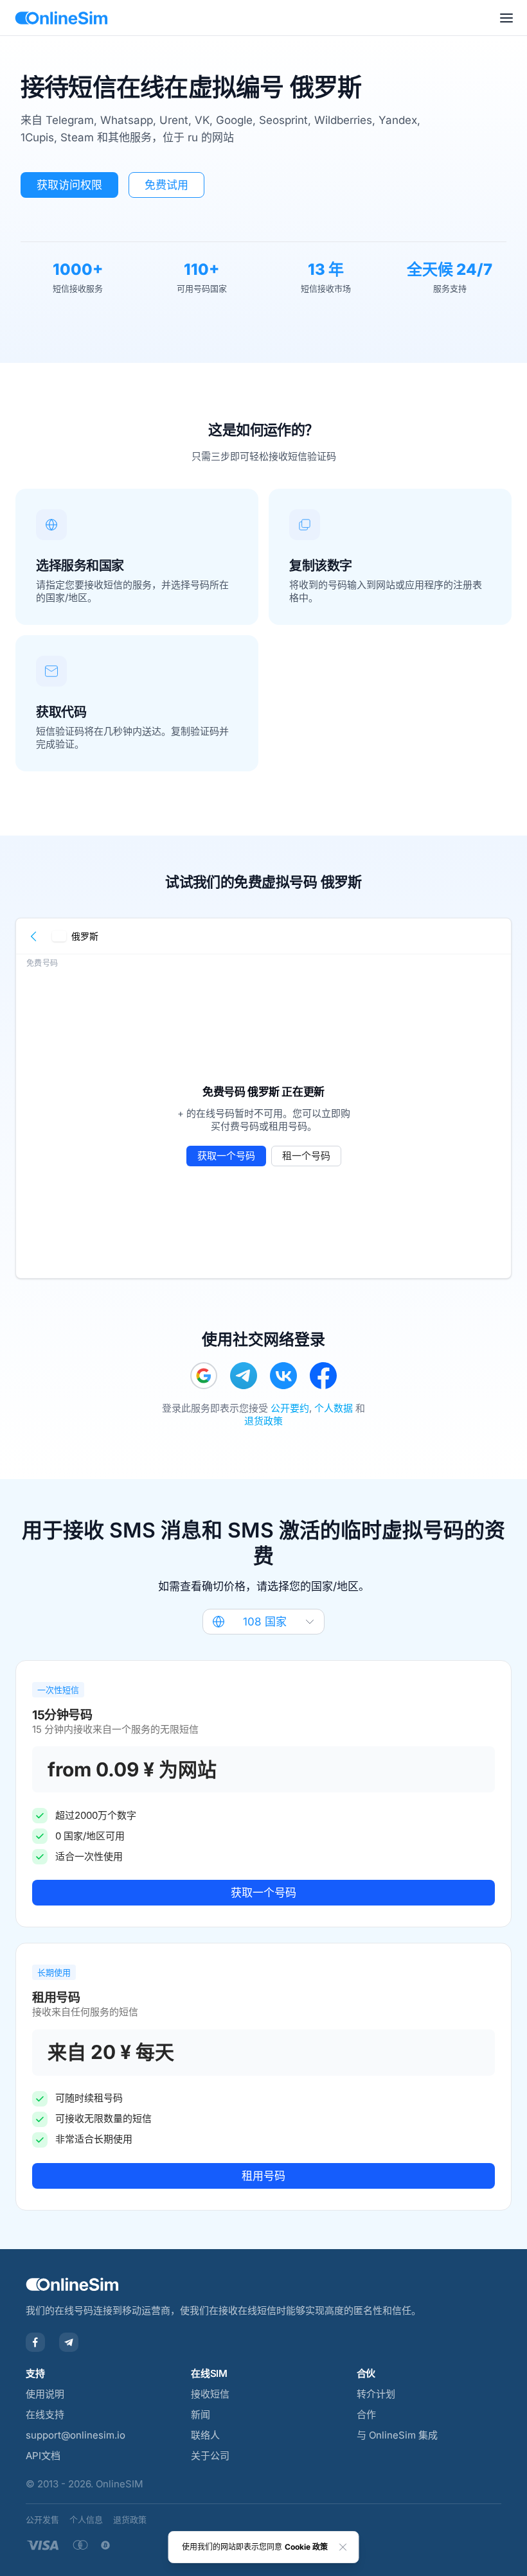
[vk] (283, 1376)
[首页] (61, 18)
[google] (204, 1376)
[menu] (506, 18)
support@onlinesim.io (76, 2435)
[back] (34, 936)
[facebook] (323, 1376)
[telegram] (244, 1376)
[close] (343, 2547)
